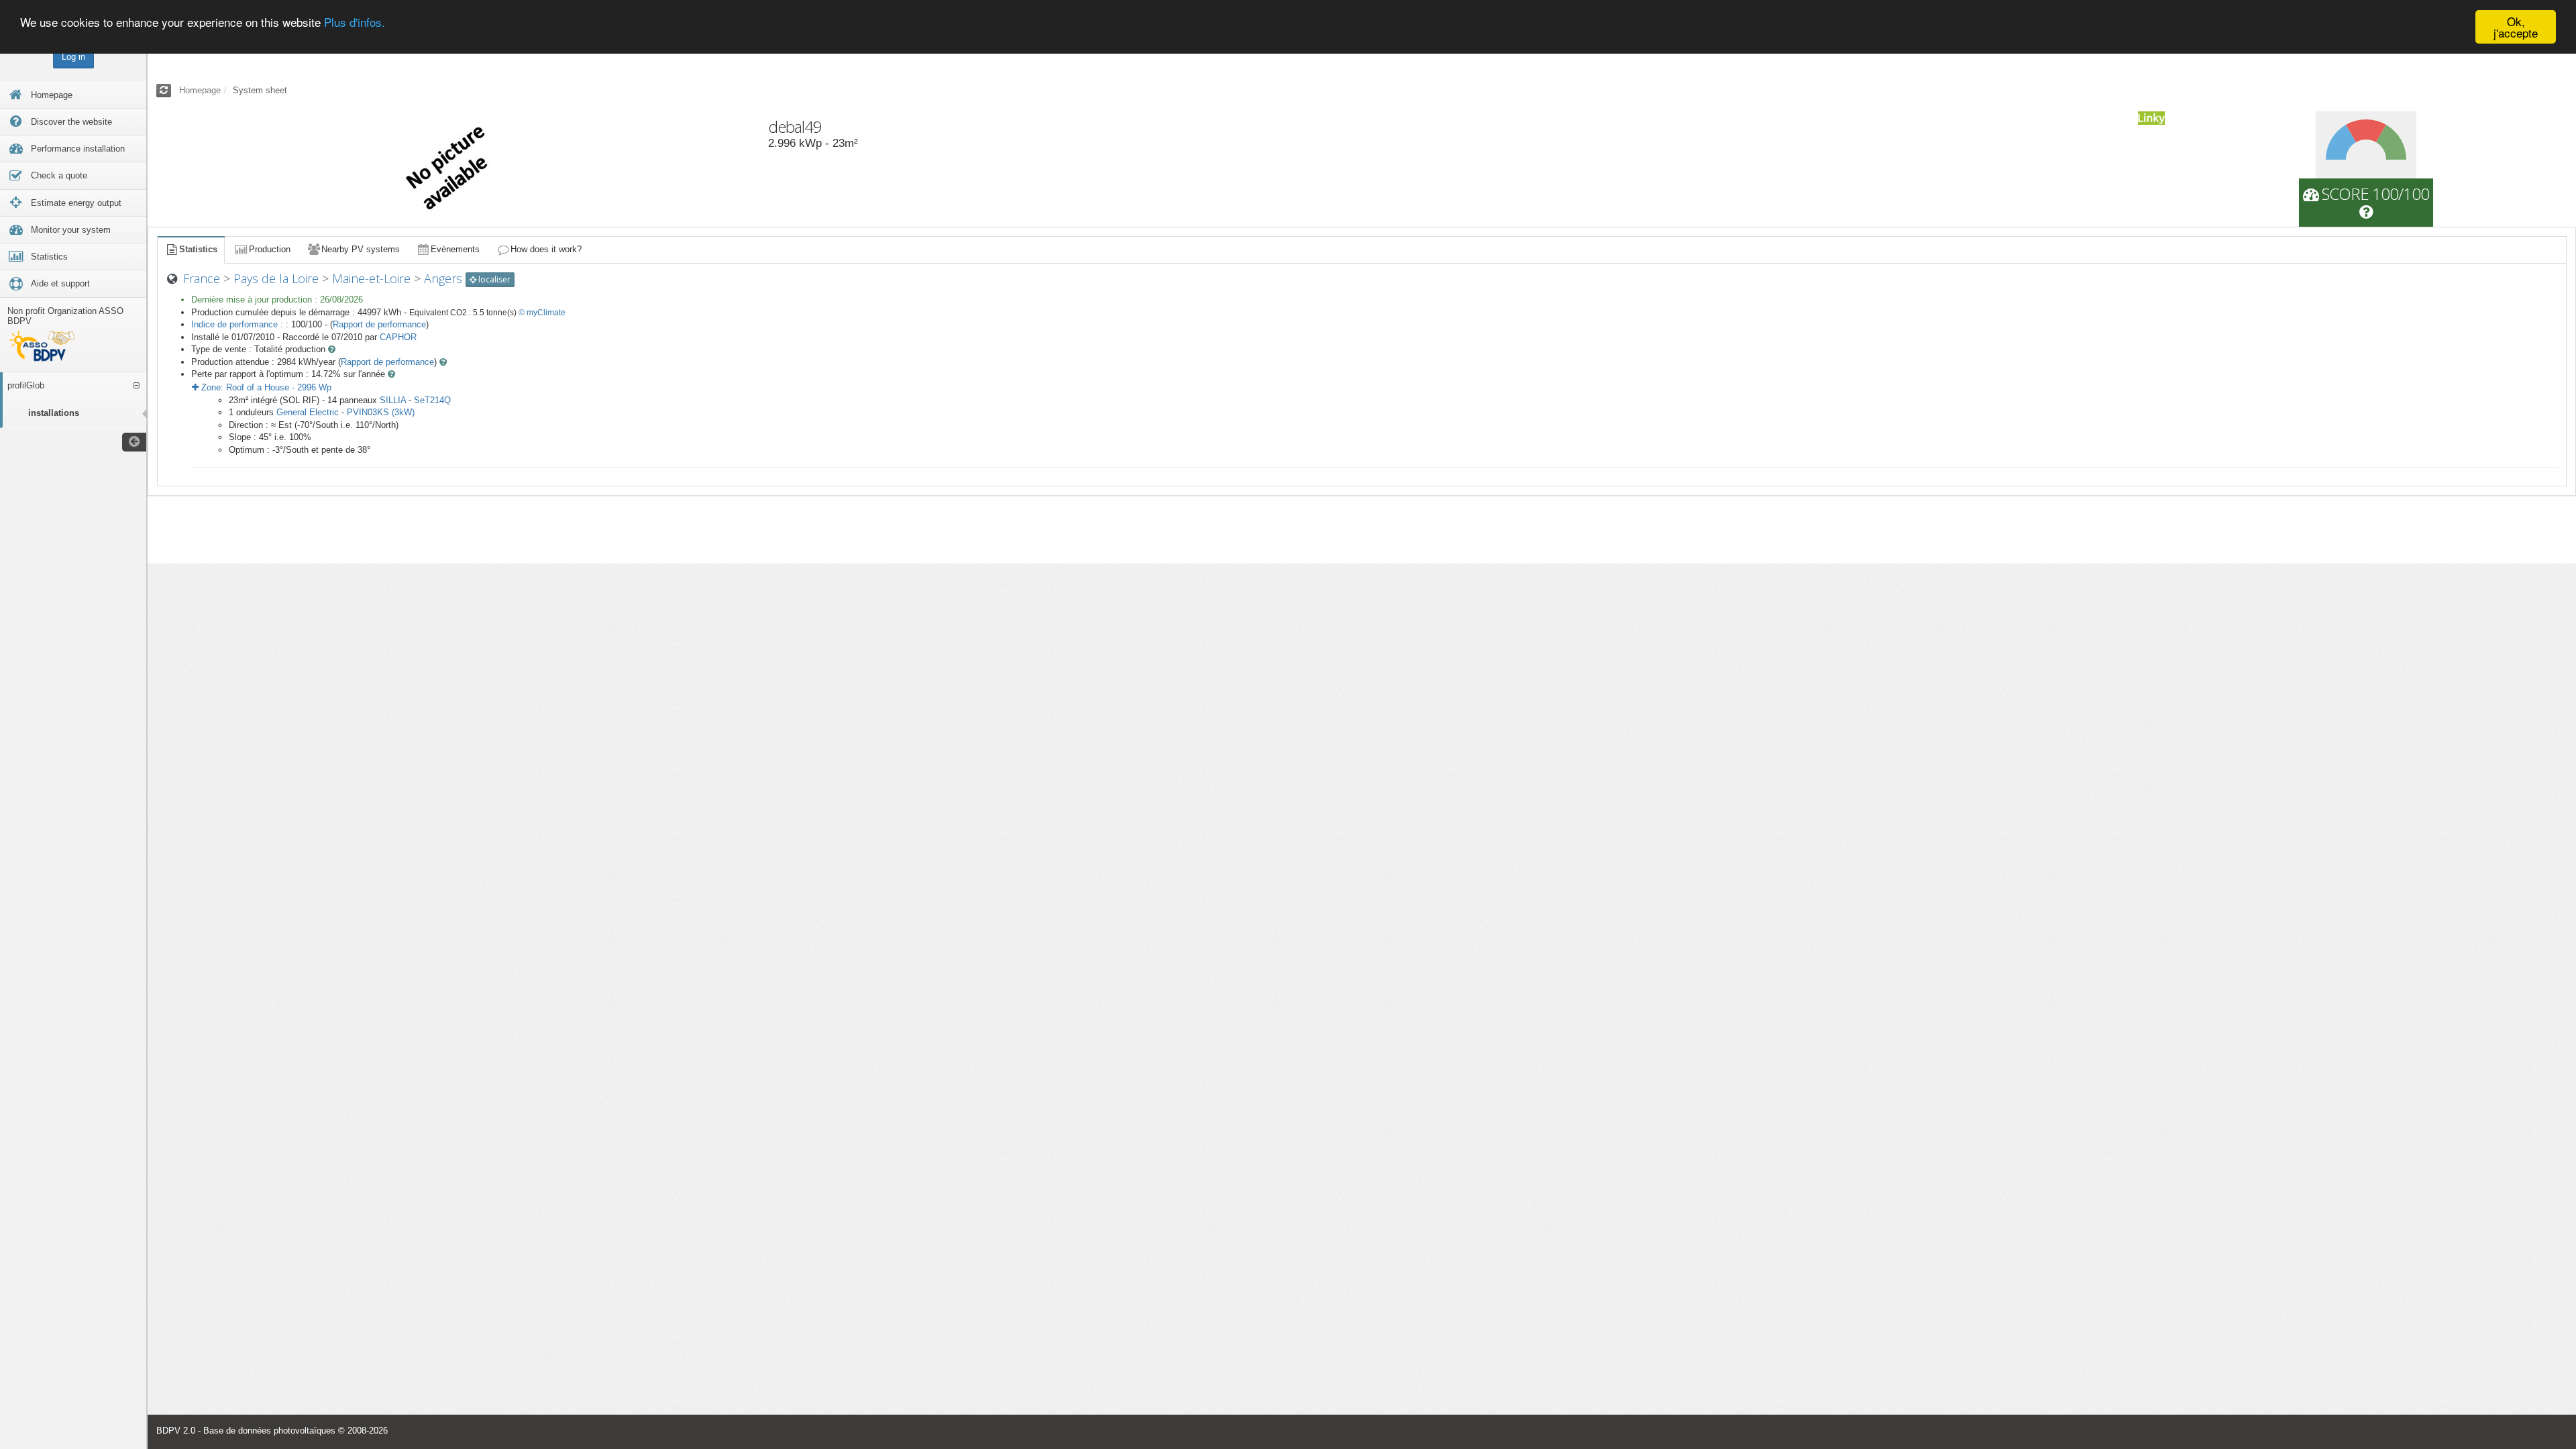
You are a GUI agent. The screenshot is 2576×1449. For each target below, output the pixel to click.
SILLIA (393, 400)
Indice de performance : (238, 324)
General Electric (308, 412)
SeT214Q (432, 400)
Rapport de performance (379, 324)
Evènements (455, 249)
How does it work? (546, 249)
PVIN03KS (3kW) (381, 412)
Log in (73, 57)
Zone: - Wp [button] (265, 387)
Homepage (200, 90)
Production (270, 249)
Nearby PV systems (361, 249)
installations (54, 413)
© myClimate (542, 313)
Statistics (198, 249)
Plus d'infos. (355, 22)
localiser (493, 279)
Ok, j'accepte (2516, 27)
